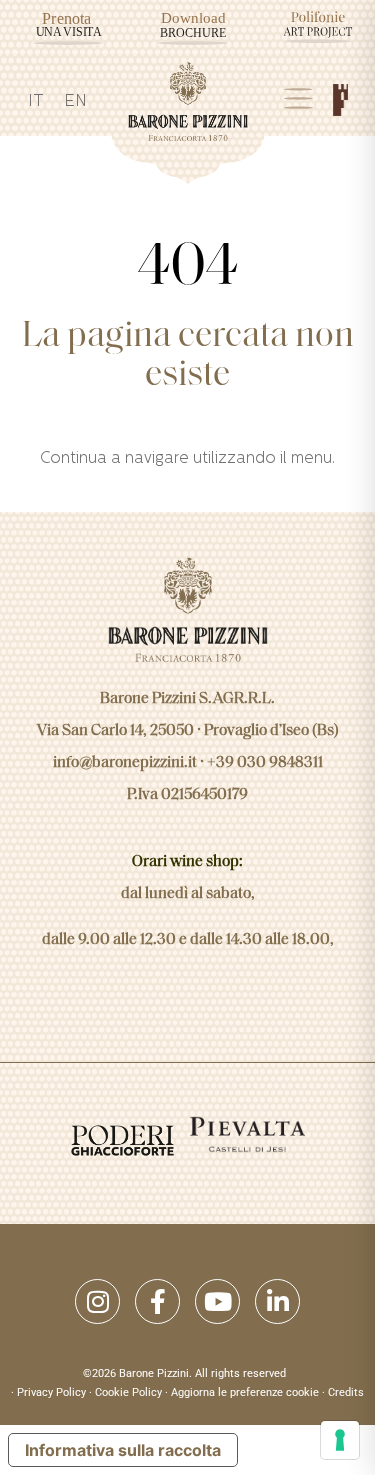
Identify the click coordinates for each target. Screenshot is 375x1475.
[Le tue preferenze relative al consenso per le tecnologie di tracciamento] (340, 1440)
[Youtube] (217, 1301)
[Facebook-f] (157, 1301)
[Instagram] (97, 1301)
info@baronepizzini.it (125, 763)
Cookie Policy (128, 1392)
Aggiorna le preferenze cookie (245, 1392)
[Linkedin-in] (277, 1301)
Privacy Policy (51, 1392)
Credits (346, 1392)
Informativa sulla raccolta (123, 1450)
